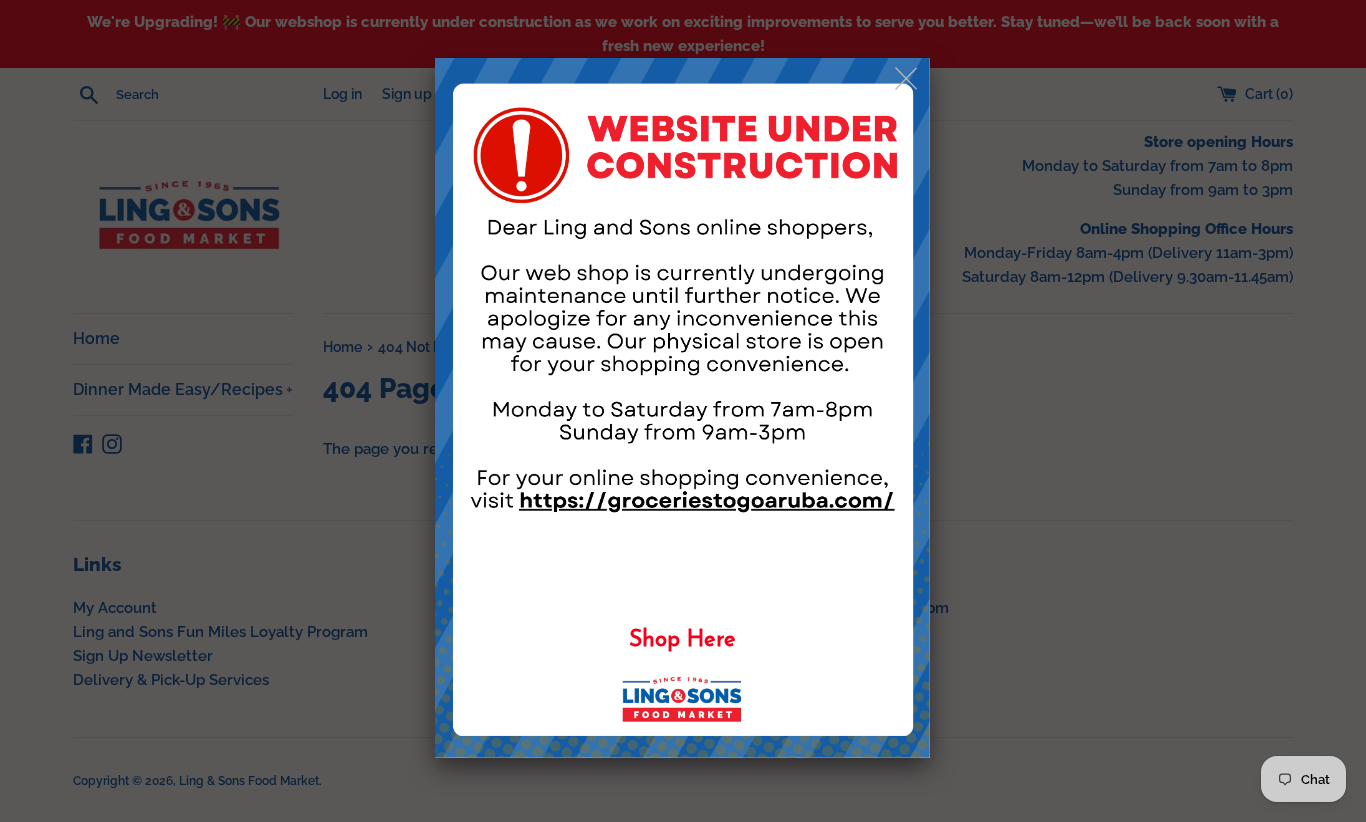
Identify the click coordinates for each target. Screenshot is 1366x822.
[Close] (907, 79)
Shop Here (682, 640)
